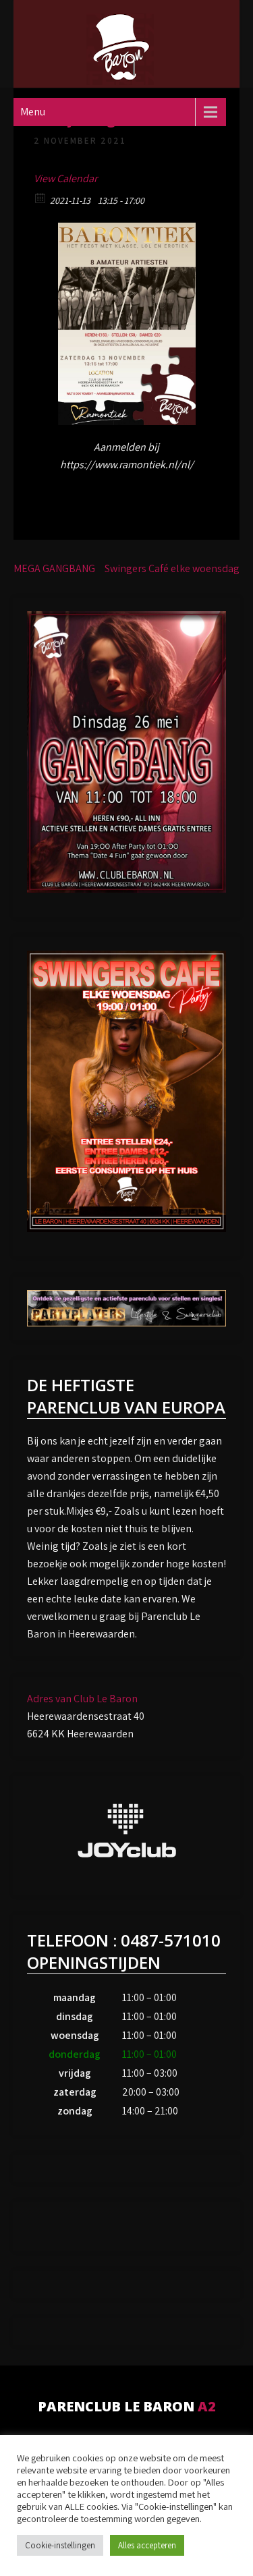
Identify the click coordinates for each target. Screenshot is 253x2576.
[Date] (41, 197)
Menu (33, 112)
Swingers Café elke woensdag (172, 568)
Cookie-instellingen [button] (60, 2545)
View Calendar (65, 178)
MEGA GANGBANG (54, 568)
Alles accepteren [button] (147, 2545)
